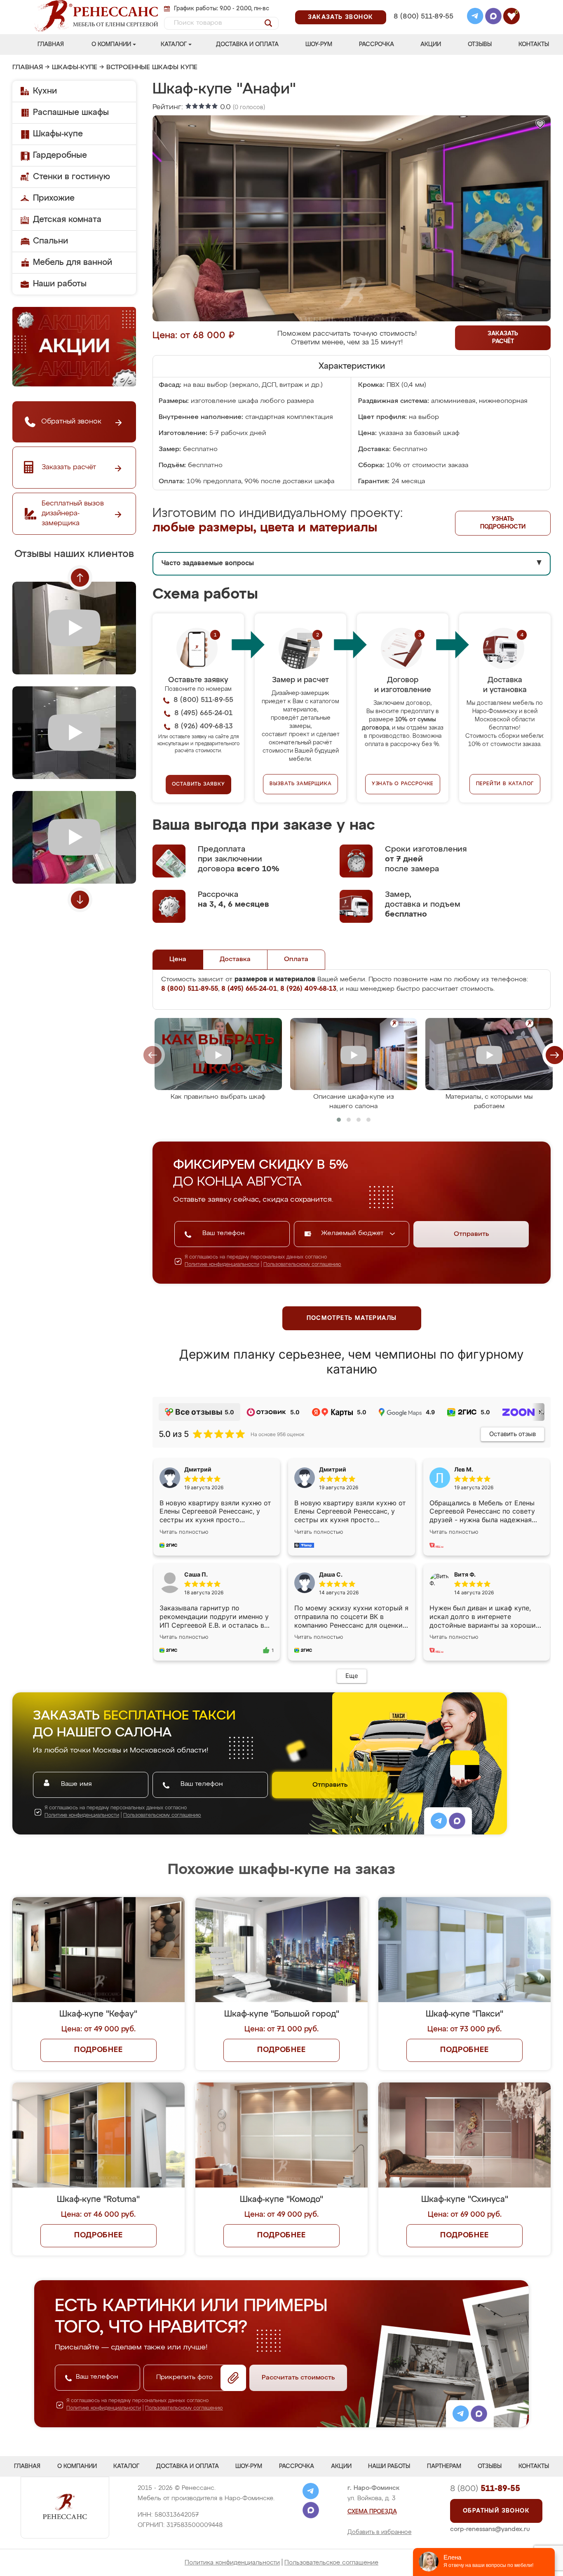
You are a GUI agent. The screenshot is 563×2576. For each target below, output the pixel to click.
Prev (80, 578)
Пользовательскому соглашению (302, 1265)
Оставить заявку (198, 784)
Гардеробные (60, 155)
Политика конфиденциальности (232, 2563)
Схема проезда (372, 2512)
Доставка (235, 959)
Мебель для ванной (73, 262)
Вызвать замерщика (301, 784)
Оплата (296, 959)
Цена (178, 959)
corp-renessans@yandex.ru (490, 2529)
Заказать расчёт (503, 338)
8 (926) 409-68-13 (423, 27)
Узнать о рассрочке (403, 784)
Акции (431, 44)
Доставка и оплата (247, 44)
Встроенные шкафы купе (152, 68)
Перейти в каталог (505, 784)
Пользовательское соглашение (331, 2563)
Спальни (50, 241)
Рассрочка (377, 44)
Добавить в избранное (380, 2532)
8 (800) (485, 2489)
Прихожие (54, 198)
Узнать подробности (503, 523)
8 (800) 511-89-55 (423, 17)
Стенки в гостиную (72, 177)
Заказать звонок (341, 17)
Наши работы (60, 284)
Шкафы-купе (75, 68)
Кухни (45, 91)
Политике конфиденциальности (222, 1265)
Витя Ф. (465, 1574)
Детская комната (67, 220)
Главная (51, 44)
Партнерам (444, 2466)
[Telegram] (475, 17)
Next (80, 900)
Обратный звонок (496, 2511)
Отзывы (480, 44)
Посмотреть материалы (352, 1318)
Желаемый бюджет (353, 1233)
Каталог (174, 44)
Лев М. (464, 1469)
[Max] (493, 17)
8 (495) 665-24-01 (423, 6)
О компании (111, 44)
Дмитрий (333, 1469)
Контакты (534, 44)
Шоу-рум (319, 44)
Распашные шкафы (71, 112)
